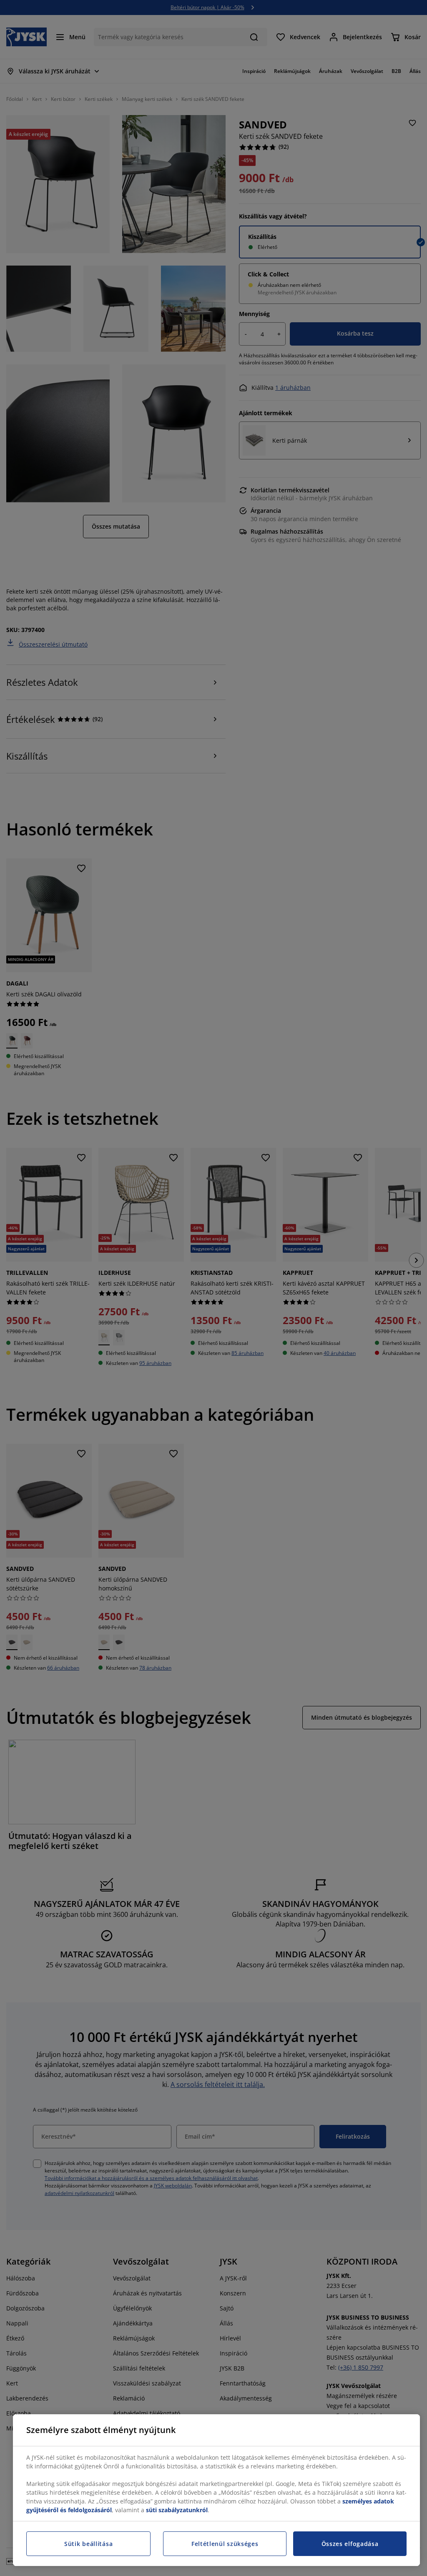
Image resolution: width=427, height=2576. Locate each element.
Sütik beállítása (88, 2544)
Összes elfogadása (350, 2544)
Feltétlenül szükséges (225, 2544)
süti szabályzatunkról (177, 2510)
